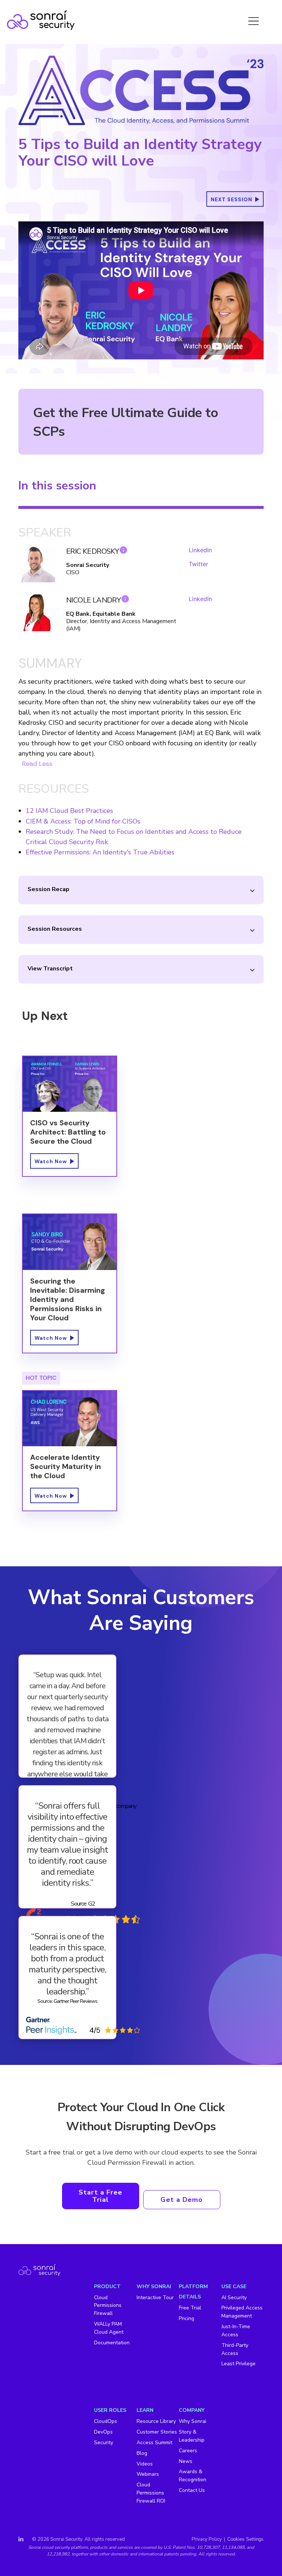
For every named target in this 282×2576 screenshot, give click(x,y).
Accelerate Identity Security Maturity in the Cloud (66, 1466)
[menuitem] (115, 2315)
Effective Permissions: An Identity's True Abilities (100, 852)
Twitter (198, 564)
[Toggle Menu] (254, 20)
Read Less (37, 764)
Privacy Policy (207, 2539)
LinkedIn (200, 550)
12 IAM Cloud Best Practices (69, 811)
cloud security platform (65, 2547)
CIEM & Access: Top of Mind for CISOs (83, 821)
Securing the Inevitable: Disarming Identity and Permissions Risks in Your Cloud (68, 1299)
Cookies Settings (245, 2539)
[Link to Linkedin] (21, 2539)
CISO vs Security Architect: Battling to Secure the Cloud (68, 1132)
